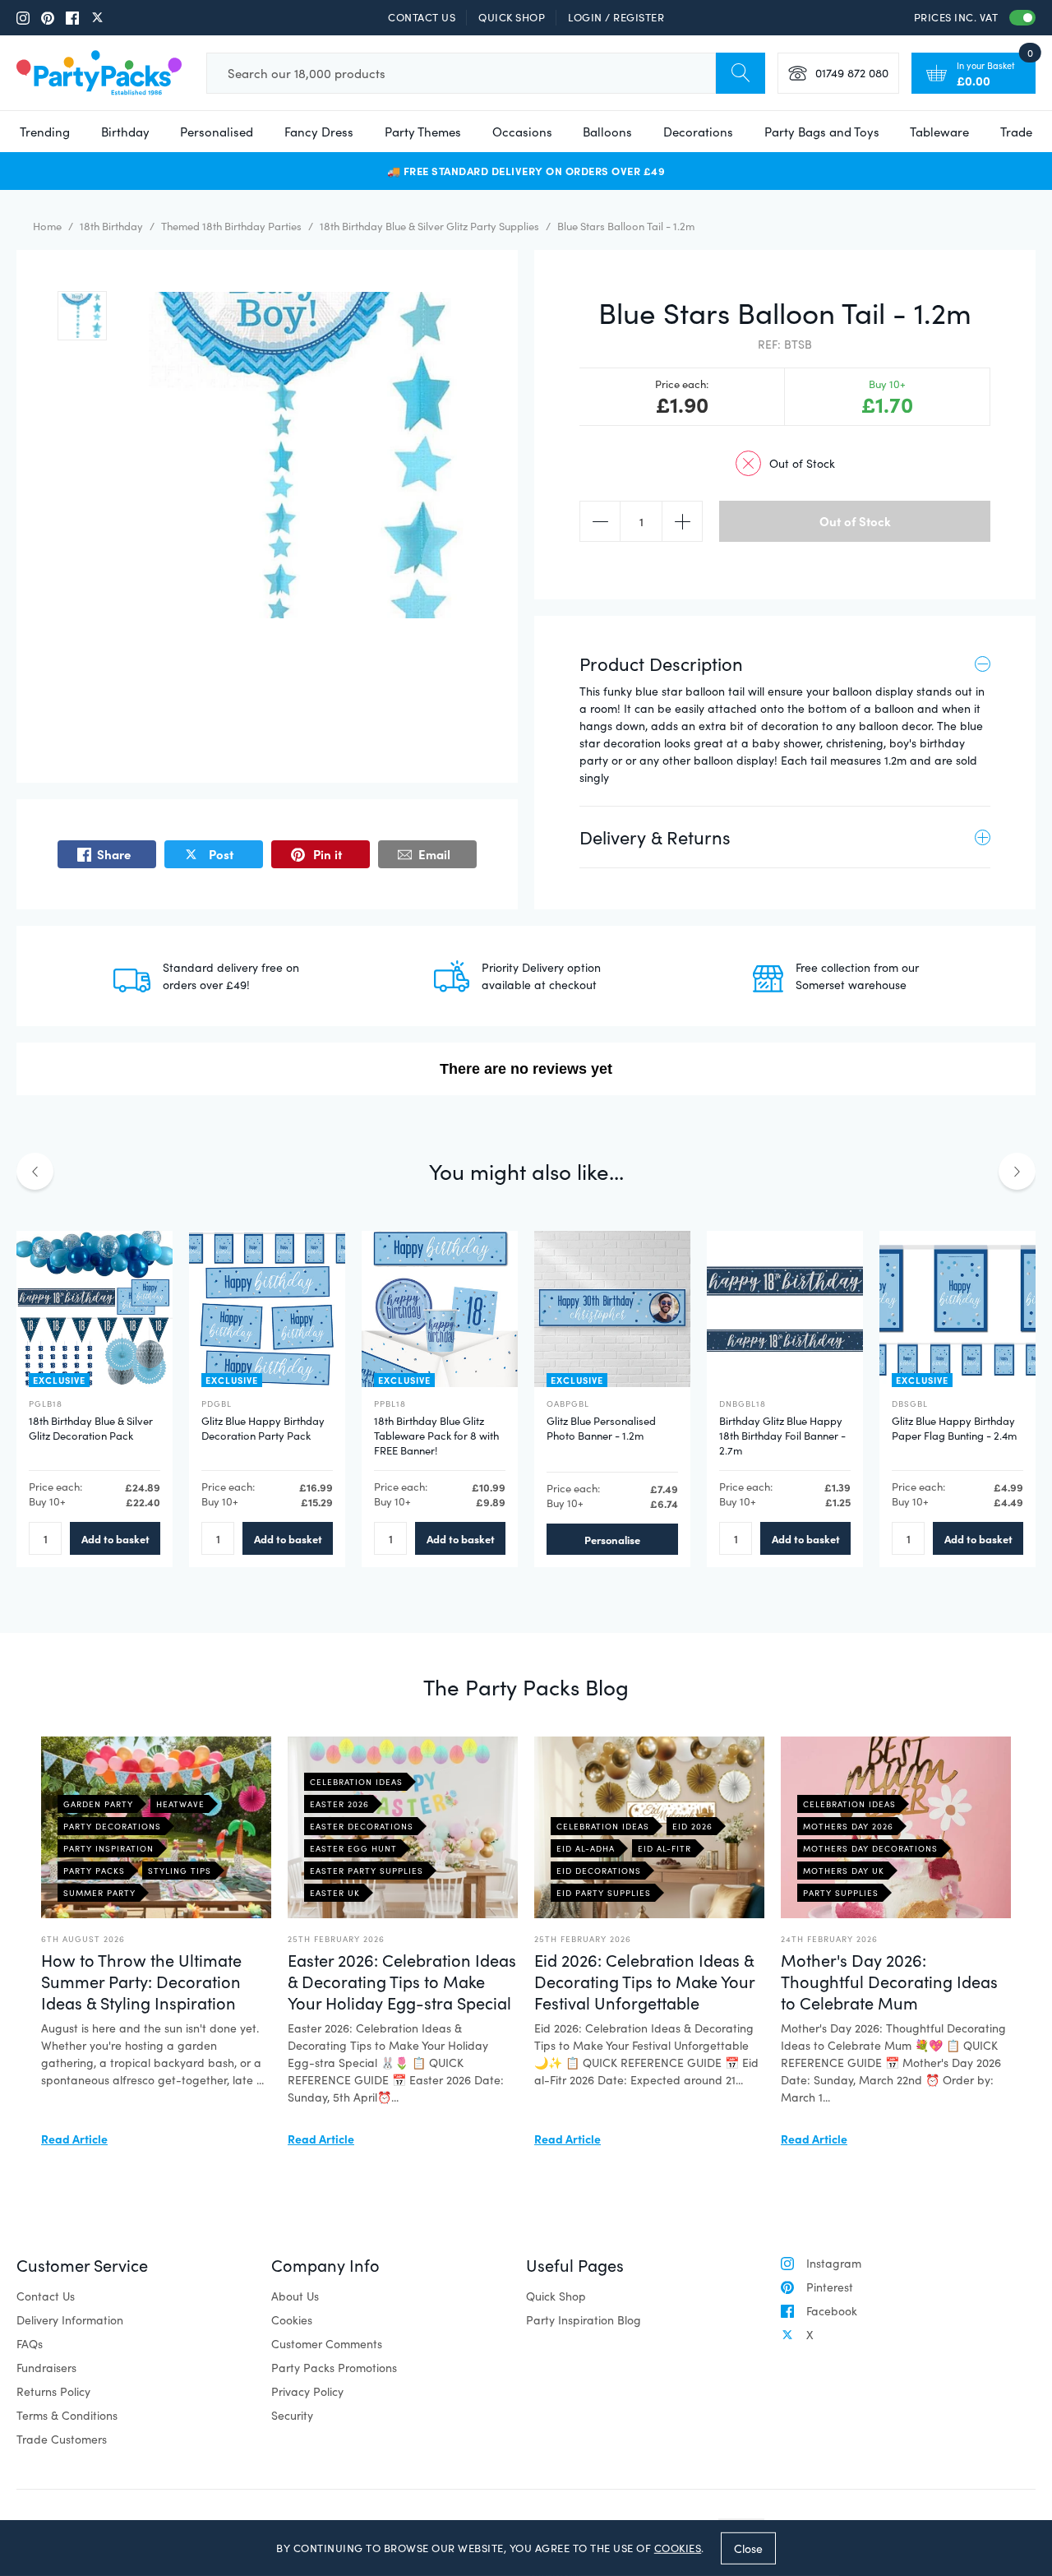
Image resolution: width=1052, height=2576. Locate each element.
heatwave (180, 1804)
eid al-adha (586, 1848)
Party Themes (423, 132)
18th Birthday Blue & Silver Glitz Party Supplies (429, 226)
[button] (82, 316)
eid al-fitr (664, 1848)
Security (292, 2415)
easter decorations (362, 1826)
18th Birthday (111, 226)
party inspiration (108, 1848)
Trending (45, 132)
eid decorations (599, 1871)
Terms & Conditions (67, 2415)
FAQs (30, 2344)
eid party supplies (604, 1893)
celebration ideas (356, 1782)
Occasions (522, 132)
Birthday (125, 132)
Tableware (939, 132)
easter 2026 (339, 1804)
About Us (295, 2296)
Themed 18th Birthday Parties (231, 226)
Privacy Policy (307, 2391)
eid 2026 (692, 1826)
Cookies (292, 2320)
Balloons (607, 132)
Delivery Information (70, 2320)
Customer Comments (327, 2344)
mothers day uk (844, 1871)
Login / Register (616, 17)
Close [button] (748, 2548)
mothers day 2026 (848, 1826)
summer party (99, 1893)
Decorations (698, 132)
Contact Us (422, 17)
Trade (1016, 132)
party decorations (112, 1826)
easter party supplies (367, 1871)
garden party (98, 1804)
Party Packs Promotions (334, 2368)
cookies (678, 2548)
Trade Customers (62, 2439)
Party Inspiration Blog (584, 2320)
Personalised (217, 132)
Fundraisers (46, 2368)
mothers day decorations (870, 1848)
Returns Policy (53, 2391)
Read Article (74, 2139)
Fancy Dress (319, 132)
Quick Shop (512, 17)
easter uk (335, 1893)
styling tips (180, 1871)
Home (47, 226)
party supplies (841, 1893)
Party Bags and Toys (822, 132)
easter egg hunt (353, 1848)
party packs (94, 1871)
